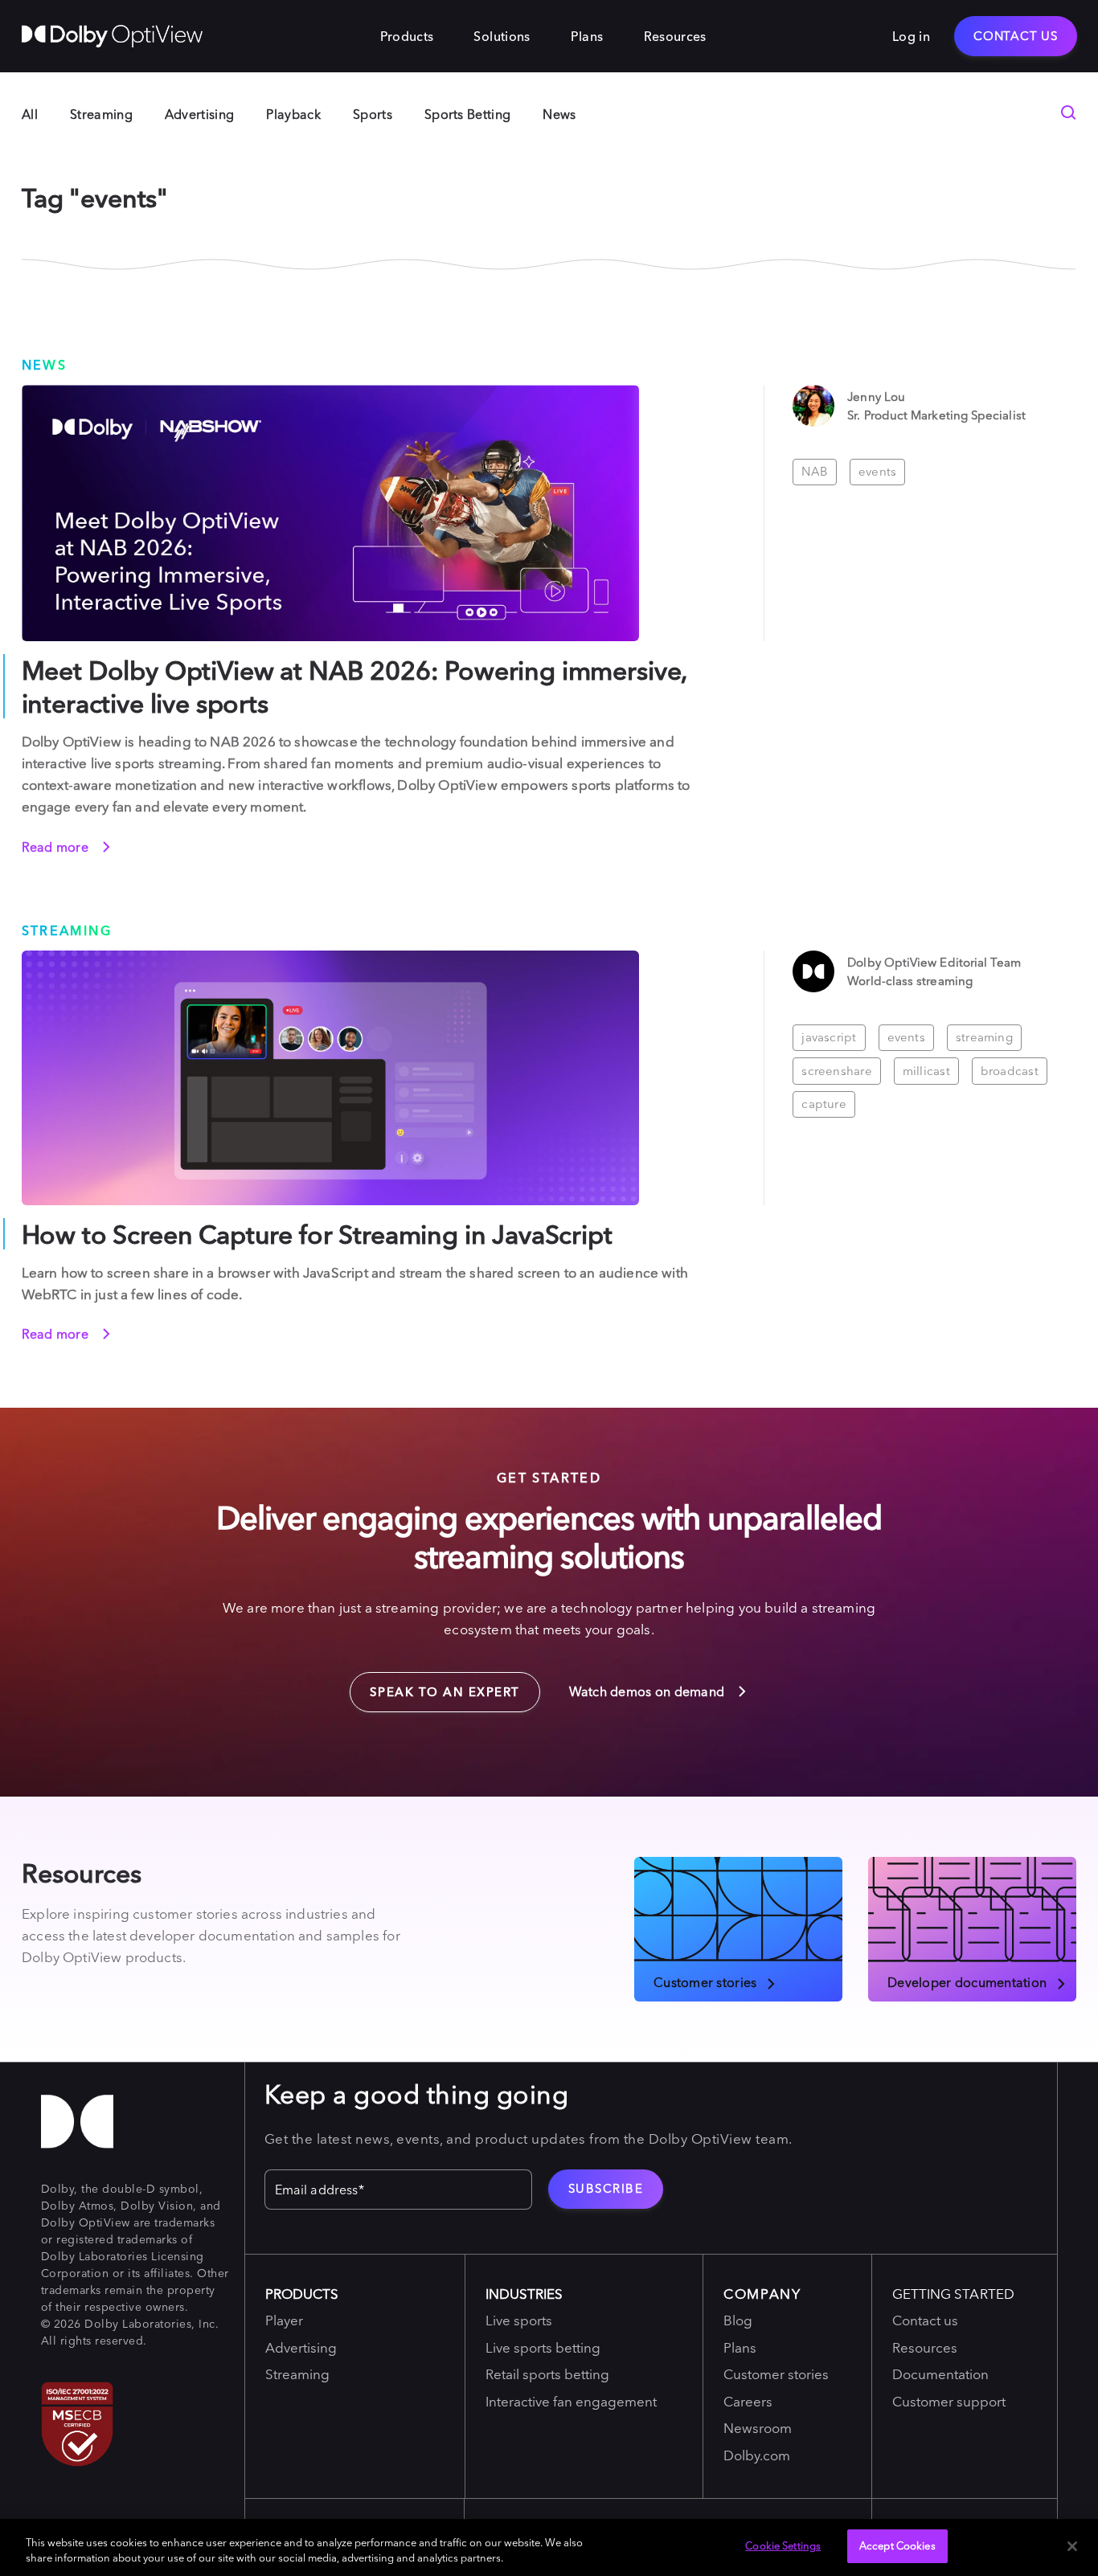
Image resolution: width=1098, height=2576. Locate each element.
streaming (984, 1037)
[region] (549, 2547)
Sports (373, 114)
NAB (815, 471)
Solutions (502, 36)
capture (824, 1104)
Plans (587, 36)
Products (407, 36)
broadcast (1010, 1071)
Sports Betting (467, 114)
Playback (293, 114)
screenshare (836, 1071)
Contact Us (1016, 36)
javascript (829, 1037)
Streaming (101, 114)
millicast (926, 1071)
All (30, 114)
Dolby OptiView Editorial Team (934, 962)
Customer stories (705, 1981)
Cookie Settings (783, 2545)
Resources (675, 36)
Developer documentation (967, 1981)
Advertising (200, 114)
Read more (57, 847)
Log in (911, 36)
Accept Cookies (897, 2545)
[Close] (1072, 2546)
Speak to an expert (435, 1686)
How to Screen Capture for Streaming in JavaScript (317, 1235)
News (559, 114)
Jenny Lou (876, 397)
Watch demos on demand (649, 1691)
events (877, 471)
